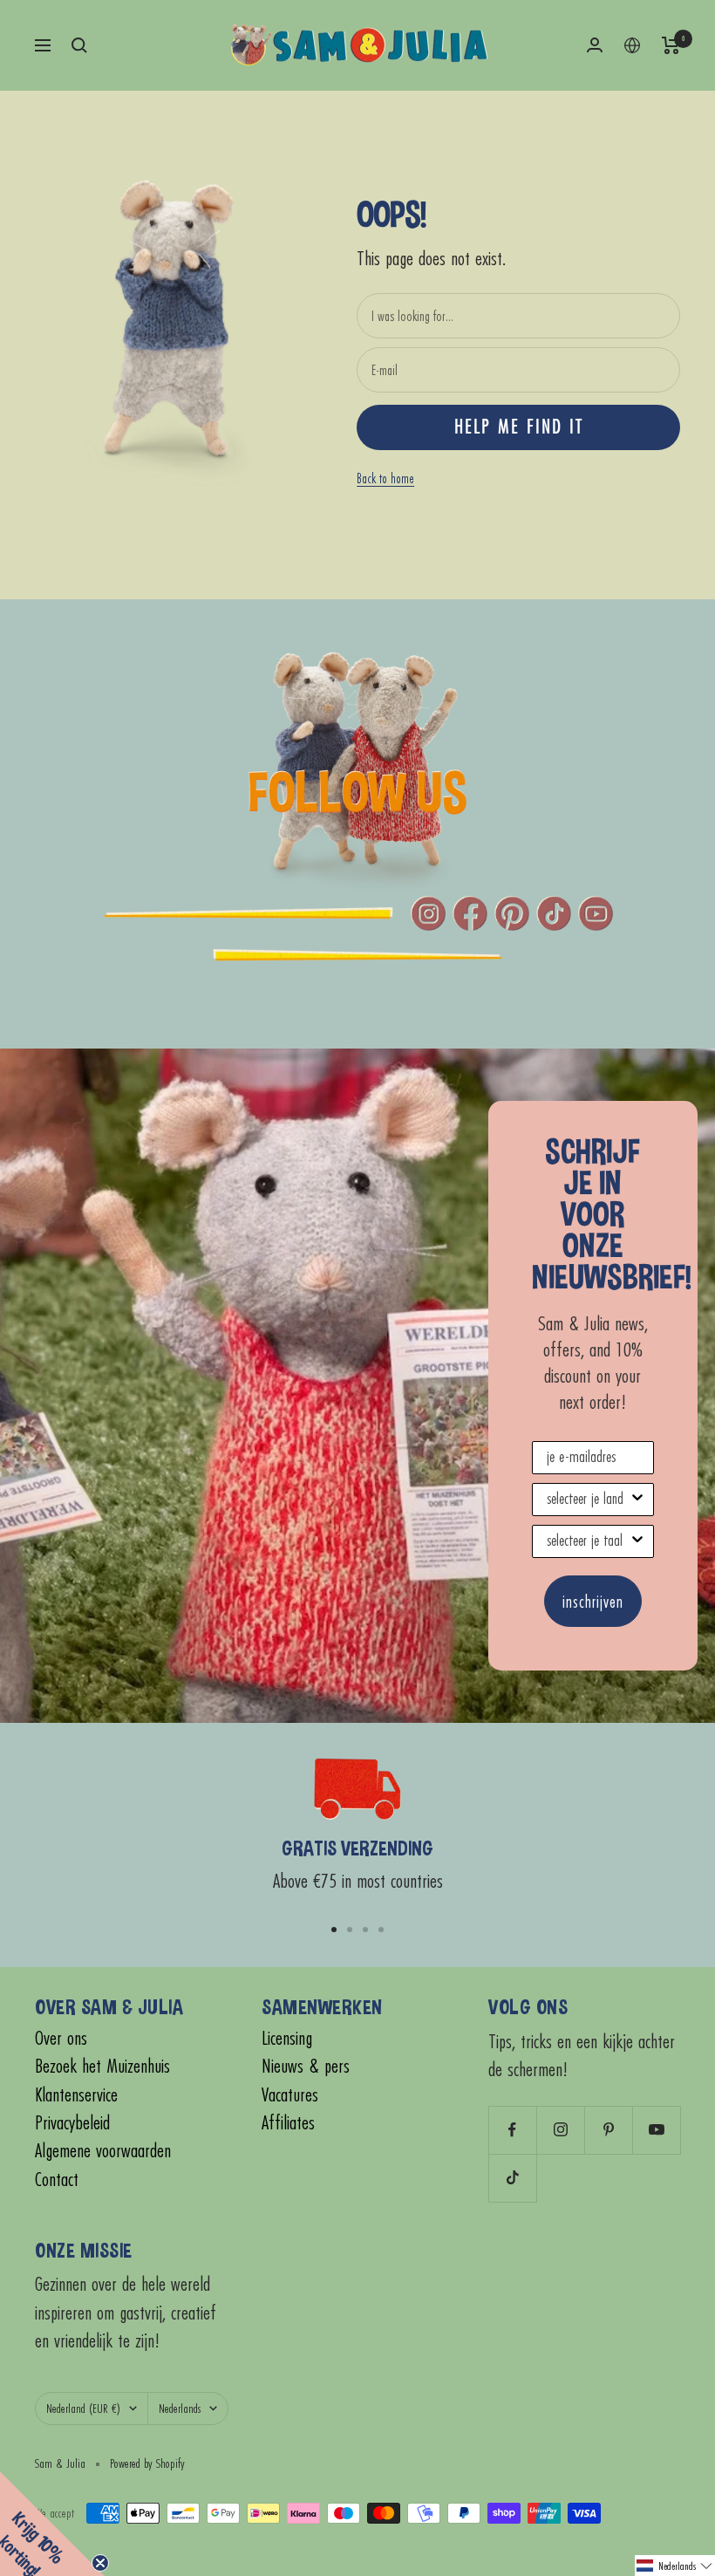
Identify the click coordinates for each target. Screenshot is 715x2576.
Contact (57, 2180)
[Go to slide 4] (381, 1930)
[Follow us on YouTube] (656, 2130)
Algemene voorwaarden (103, 2151)
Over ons (61, 2038)
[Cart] (671, 45)
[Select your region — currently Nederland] (632, 45)
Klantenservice (76, 2095)
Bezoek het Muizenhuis (102, 2066)
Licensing (287, 2038)
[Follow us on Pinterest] (608, 2130)
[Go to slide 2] (350, 1930)
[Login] (595, 45)
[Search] (79, 45)
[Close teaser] (100, 2563)
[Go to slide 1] (334, 1930)
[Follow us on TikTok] (512, 2178)
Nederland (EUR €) (83, 2408)
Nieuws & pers (306, 2066)
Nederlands (180, 2408)
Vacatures (290, 2095)
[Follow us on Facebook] (512, 2130)
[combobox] (588, 1500)
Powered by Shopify (147, 2463)
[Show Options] (637, 1500)
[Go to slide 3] (365, 1930)
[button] (675, 2566)
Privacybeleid (72, 2123)
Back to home (385, 478)
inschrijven (593, 1601)
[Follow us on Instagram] (560, 2130)
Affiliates (288, 2123)
